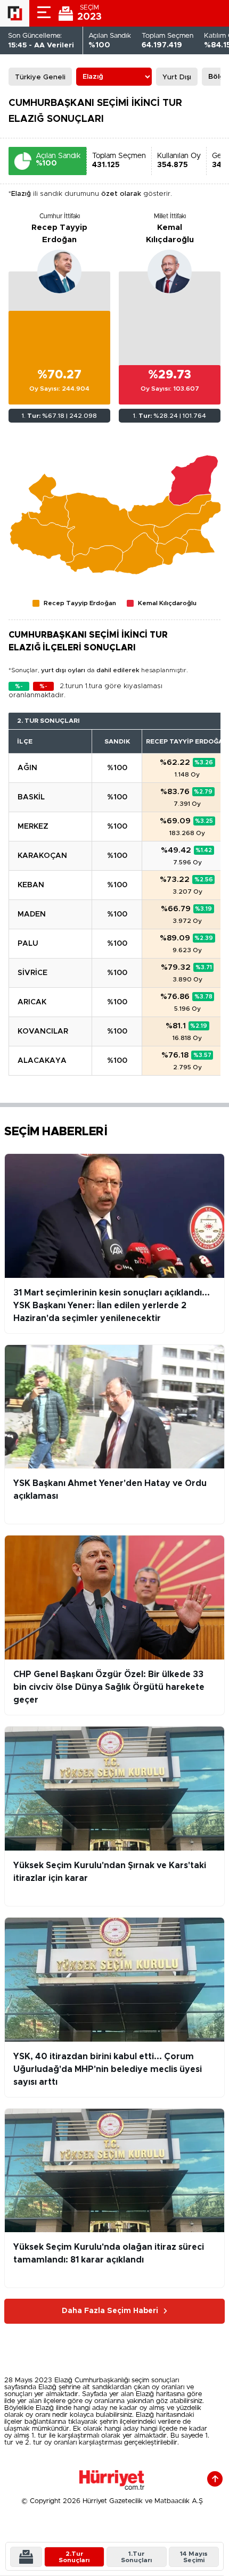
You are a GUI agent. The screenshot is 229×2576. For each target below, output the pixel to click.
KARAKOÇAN (42, 856)
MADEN (32, 914)
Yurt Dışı (177, 77)
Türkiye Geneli (40, 77)
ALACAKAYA (42, 1061)
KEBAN (31, 885)
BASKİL (31, 797)
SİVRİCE (32, 973)
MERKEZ (33, 827)
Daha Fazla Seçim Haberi (110, 2311)
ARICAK (32, 1002)
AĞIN (27, 768)
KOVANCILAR (43, 1031)
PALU (28, 944)
